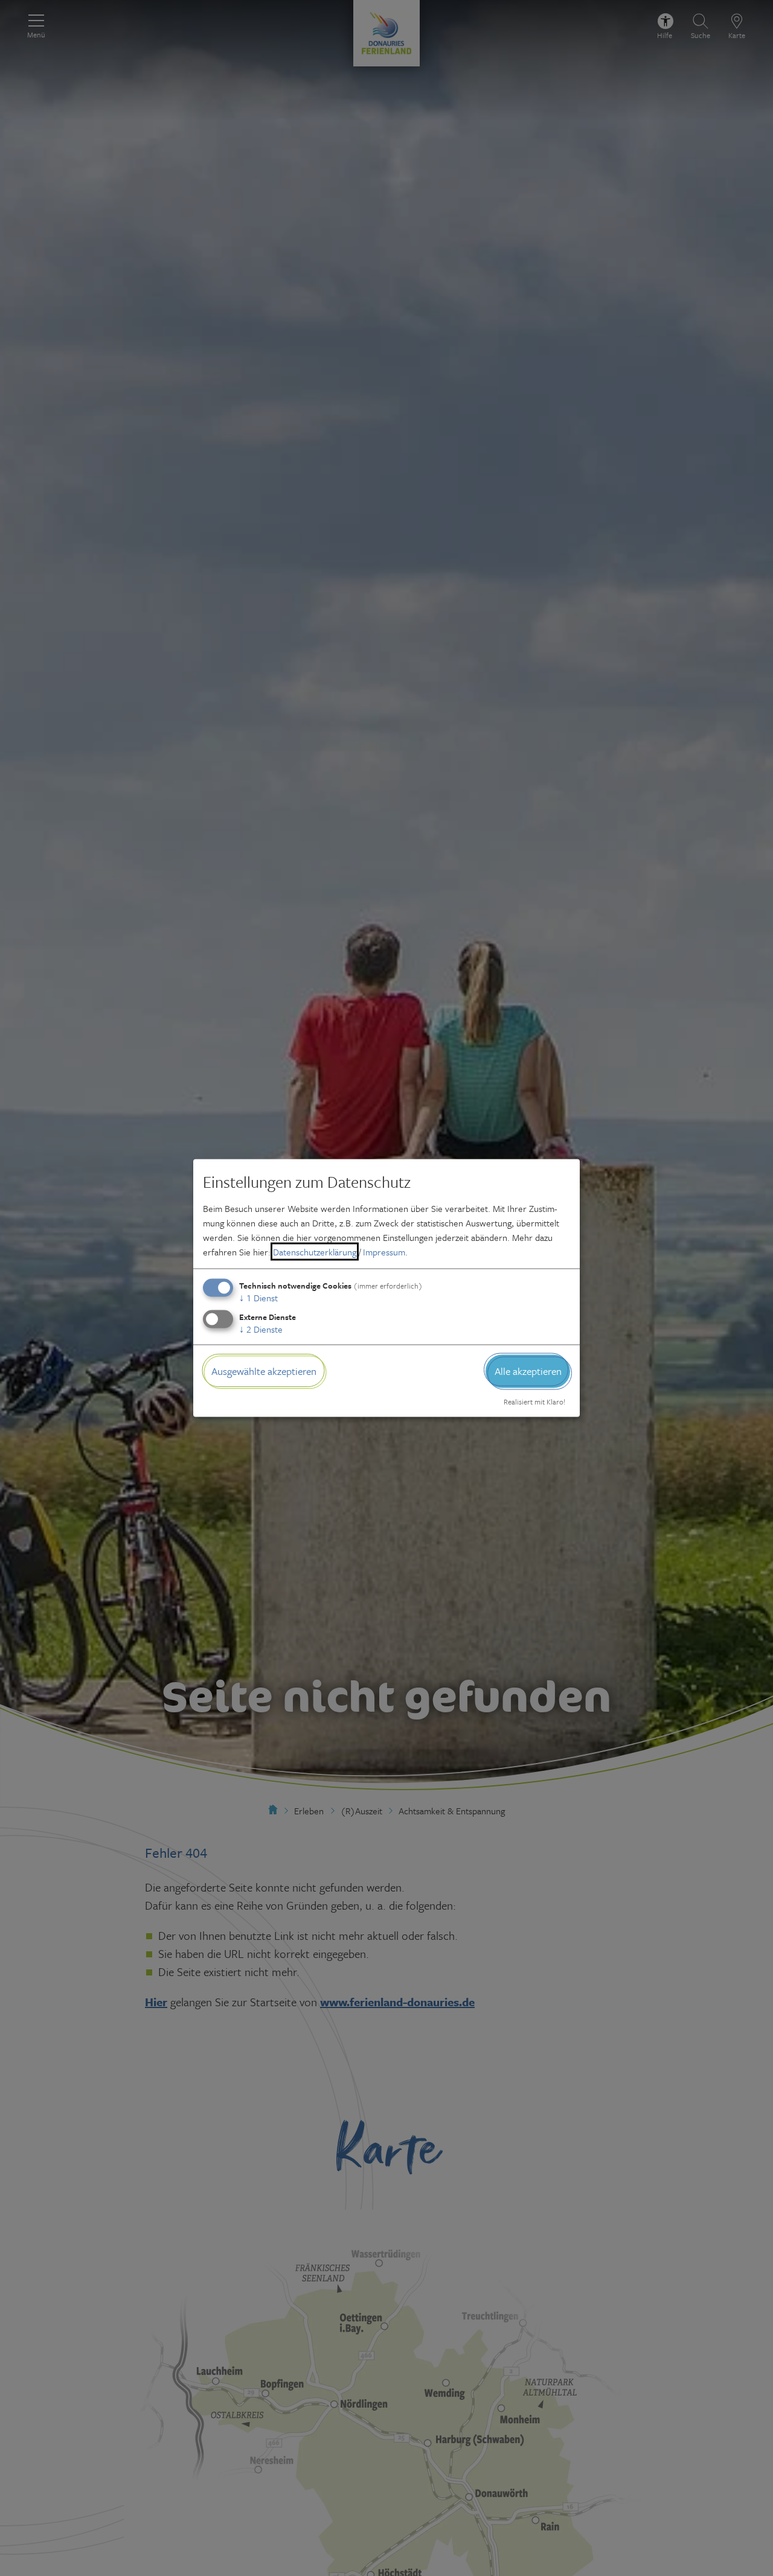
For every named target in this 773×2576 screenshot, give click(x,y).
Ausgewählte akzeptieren (264, 1371)
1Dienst (258, 1298)
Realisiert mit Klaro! (534, 1401)
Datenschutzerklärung (315, 1252)
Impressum (384, 1252)
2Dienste (261, 1329)
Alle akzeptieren (528, 1371)
